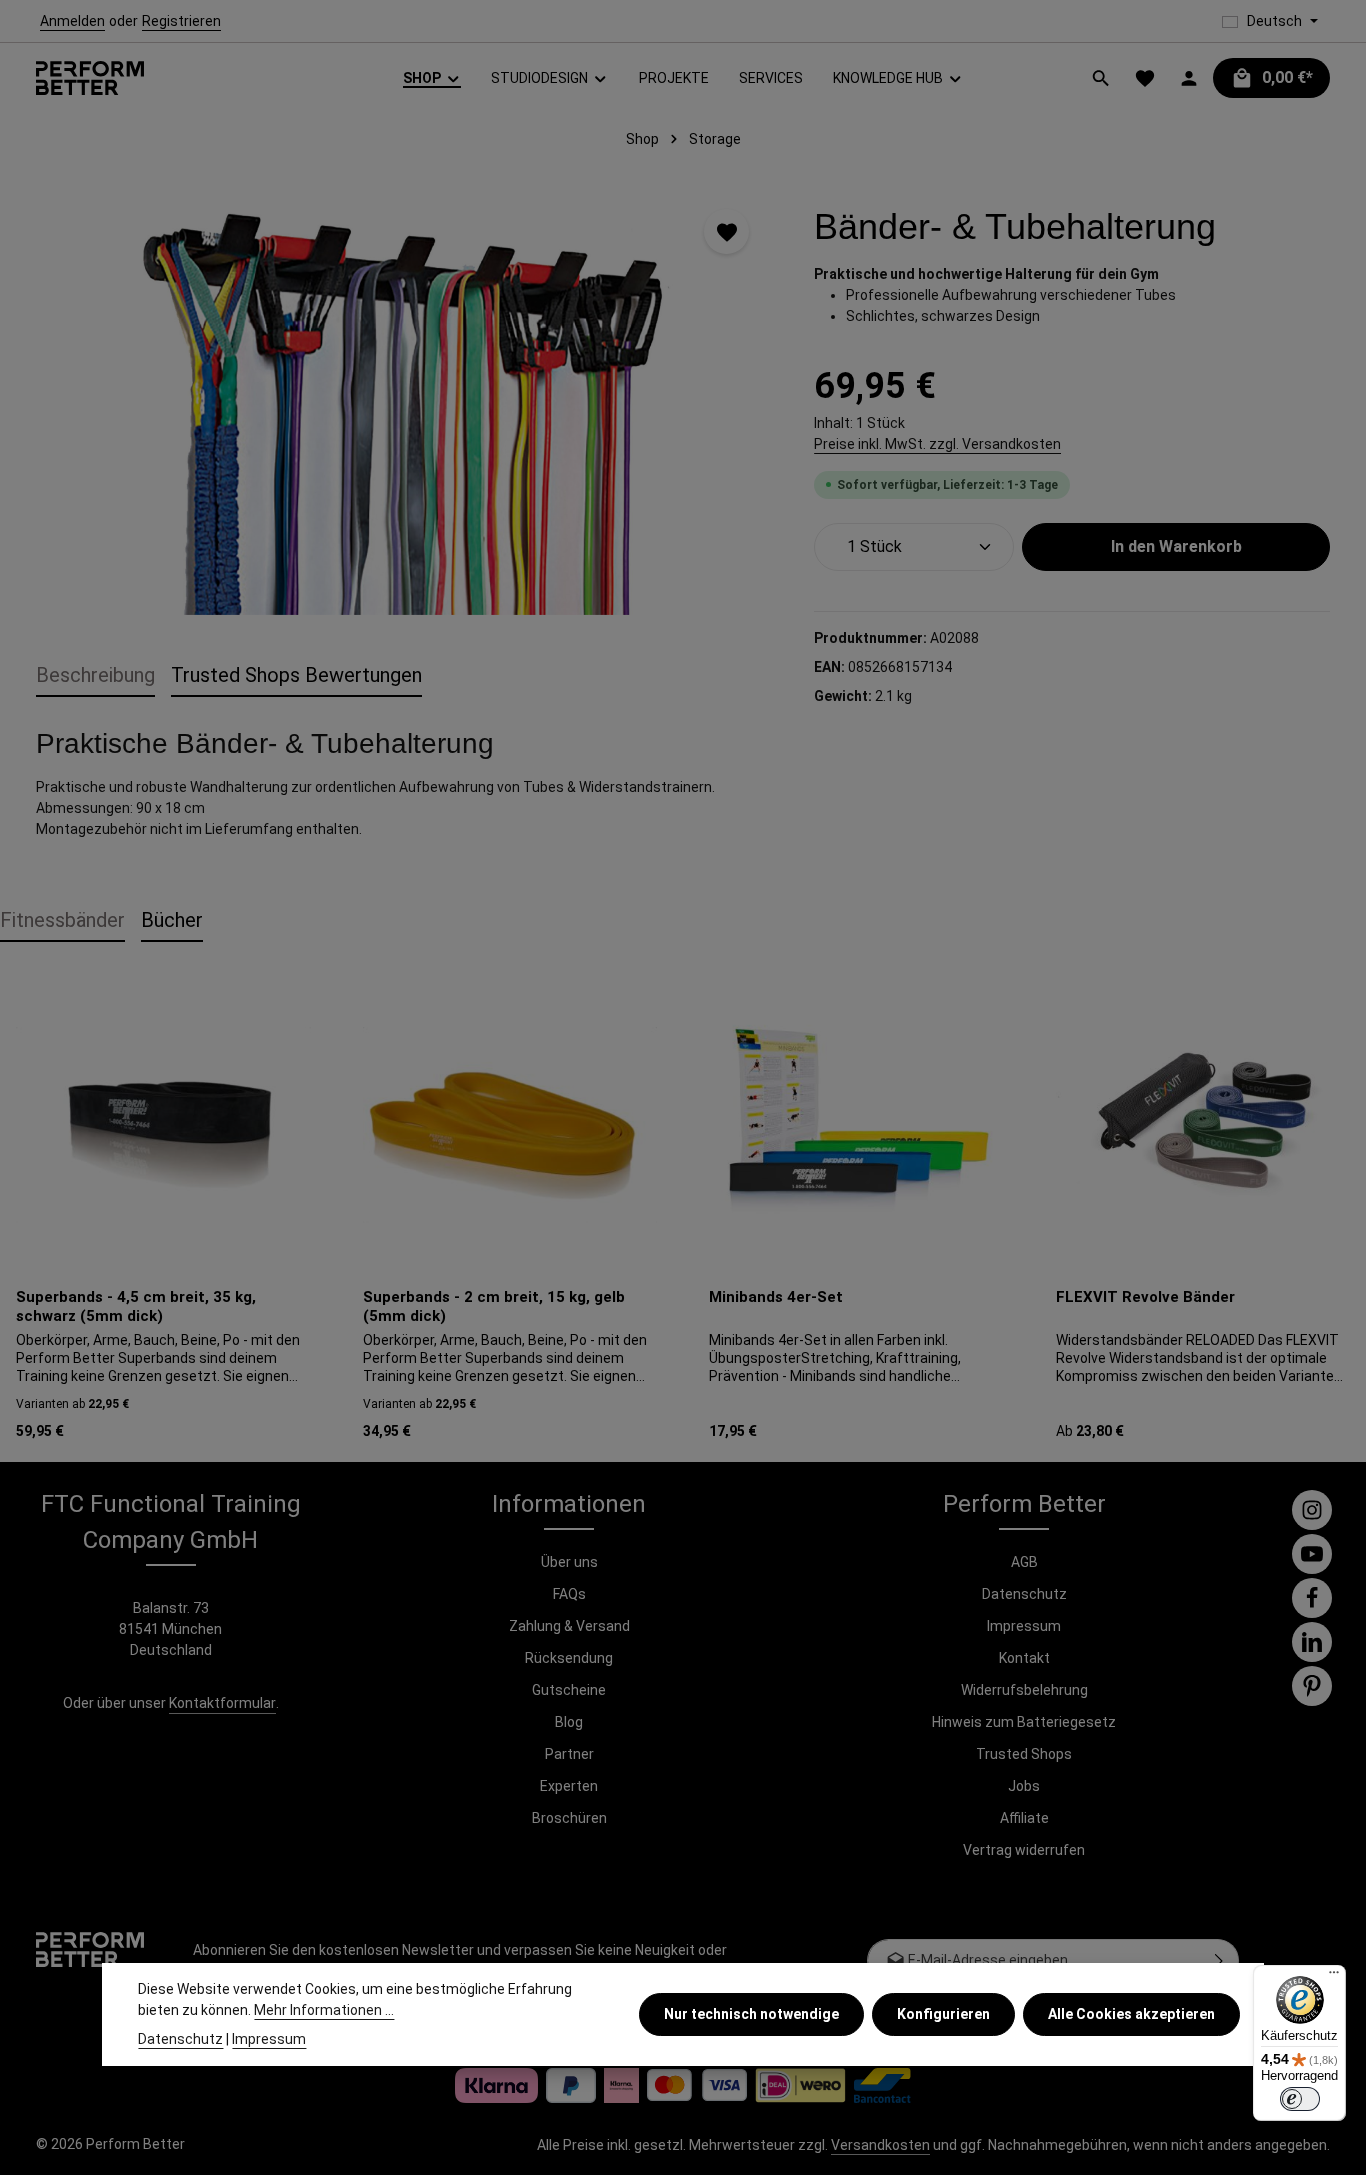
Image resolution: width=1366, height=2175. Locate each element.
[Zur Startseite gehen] (90, 78)
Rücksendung (569, 1658)
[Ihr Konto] (1189, 78)
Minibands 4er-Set (776, 1297)
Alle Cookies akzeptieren (1131, 2014)
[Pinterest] (1312, 1686)
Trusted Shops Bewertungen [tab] (296, 675)
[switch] (1300, 2099)
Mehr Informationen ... (324, 2010)
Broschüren (569, 1818)
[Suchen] (1101, 78)
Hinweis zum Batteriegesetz (1024, 1722)
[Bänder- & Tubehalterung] (404, 400)
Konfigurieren (943, 2014)
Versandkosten (880, 2145)
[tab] (95, 676)
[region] (405, 400)
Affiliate (1024, 1818)
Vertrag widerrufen (1024, 1850)
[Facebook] (1312, 1598)
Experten (569, 1786)
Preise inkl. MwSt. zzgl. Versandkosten (937, 444)
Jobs (1024, 1786)
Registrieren (181, 21)
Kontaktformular (222, 1703)
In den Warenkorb (1176, 546)
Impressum (1024, 1626)
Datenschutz (1024, 1594)
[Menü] (1334, 1977)
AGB (1024, 1562)
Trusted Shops (1024, 1754)
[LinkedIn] (1312, 1642)
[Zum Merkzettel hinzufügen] (726, 231)
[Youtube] (1312, 1554)
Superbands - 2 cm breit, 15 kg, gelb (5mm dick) (494, 1306)
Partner (569, 1754)
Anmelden (72, 21)
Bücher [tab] (172, 920)
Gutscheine (569, 1690)
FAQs (569, 1594)
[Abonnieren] (1219, 1960)
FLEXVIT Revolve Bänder (1145, 1297)
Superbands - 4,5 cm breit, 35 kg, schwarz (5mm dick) (136, 1306)
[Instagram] (1312, 1510)
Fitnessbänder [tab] (62, 920)
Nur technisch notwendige (751, 2014)
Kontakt (1024, 1658)
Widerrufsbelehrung (1024, 1690)
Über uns (569, 1562)
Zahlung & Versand (569, 1626)
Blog (569, 1722)
